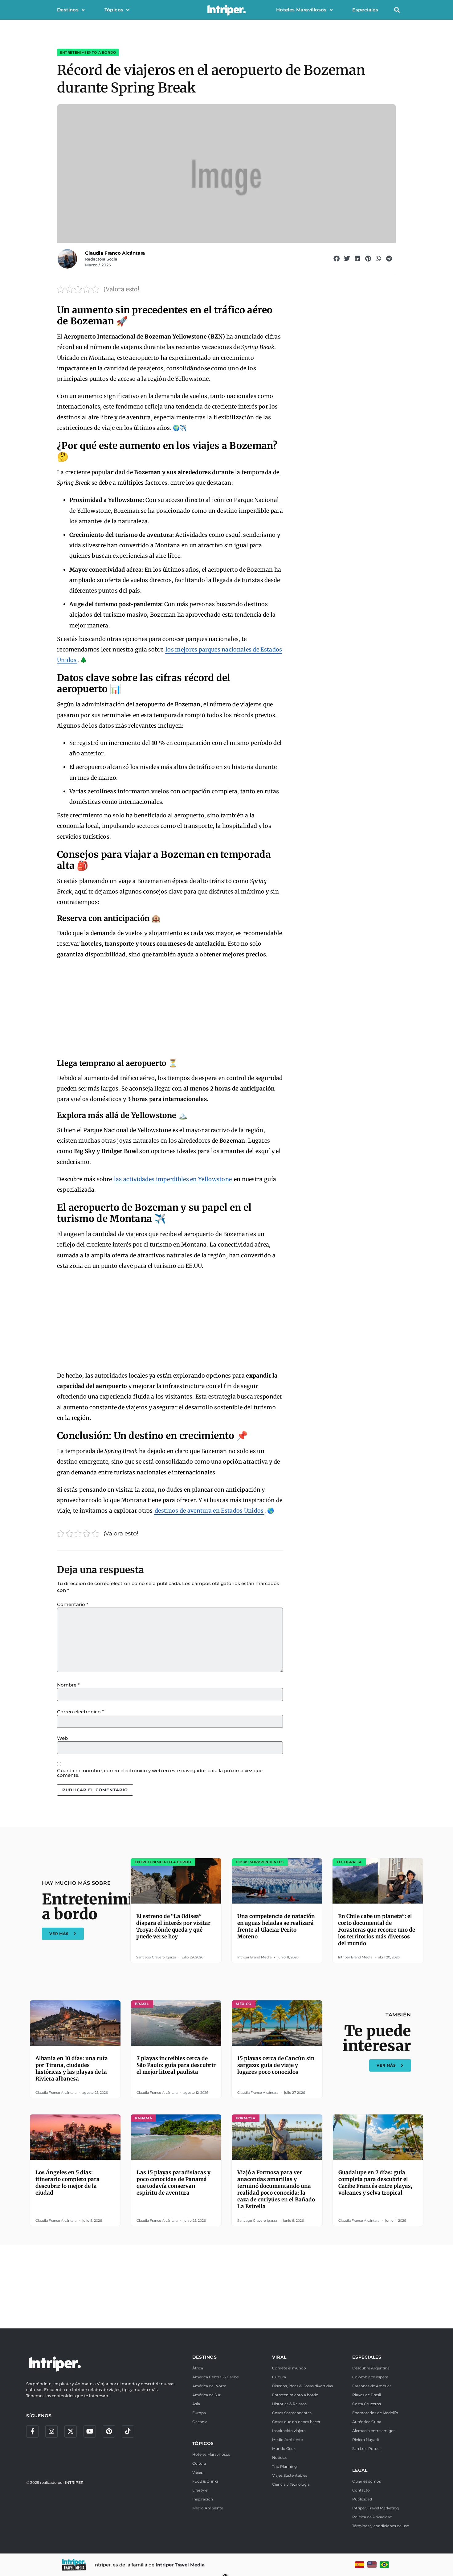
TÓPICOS (203, 2443)
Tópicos (114, 10)
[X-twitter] (71, 2431)
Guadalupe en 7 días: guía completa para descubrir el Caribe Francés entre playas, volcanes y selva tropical (375, 2183)
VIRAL (279, 2357)
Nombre (68, 1685)
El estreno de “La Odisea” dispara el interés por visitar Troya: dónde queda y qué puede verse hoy (173, 1926)
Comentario (73, 1604)
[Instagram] (51, 2431)
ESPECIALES (367, 2357)
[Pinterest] (109, 2431)
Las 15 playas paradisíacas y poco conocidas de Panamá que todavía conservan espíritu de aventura (173, 2183)
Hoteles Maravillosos (301, 10)
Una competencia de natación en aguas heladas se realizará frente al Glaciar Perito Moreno (276, 1926)
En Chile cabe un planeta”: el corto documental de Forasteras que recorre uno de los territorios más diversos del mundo (377, 1930)
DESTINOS (205, 2357)
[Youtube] (90, 2431)
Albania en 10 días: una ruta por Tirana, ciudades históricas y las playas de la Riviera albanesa (72, 2069)
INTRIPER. (75, 2482)
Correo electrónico (80, 1712)
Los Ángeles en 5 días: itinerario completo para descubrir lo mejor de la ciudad (67, 2183)
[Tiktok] (128, 2431)
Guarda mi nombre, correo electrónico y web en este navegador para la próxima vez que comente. (160, 1773)
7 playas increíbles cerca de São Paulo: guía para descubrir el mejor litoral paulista (176, 2065)
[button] (397, 10)
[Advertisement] (170, 1010)
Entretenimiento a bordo (88, 52)
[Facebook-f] (32, 2431)
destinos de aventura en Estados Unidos (209, 1511)
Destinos (68, 10)
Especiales (365, 10)
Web (62, 1738)
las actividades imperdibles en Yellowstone (173, 1179)
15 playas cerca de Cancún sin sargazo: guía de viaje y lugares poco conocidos (276, 2065)
